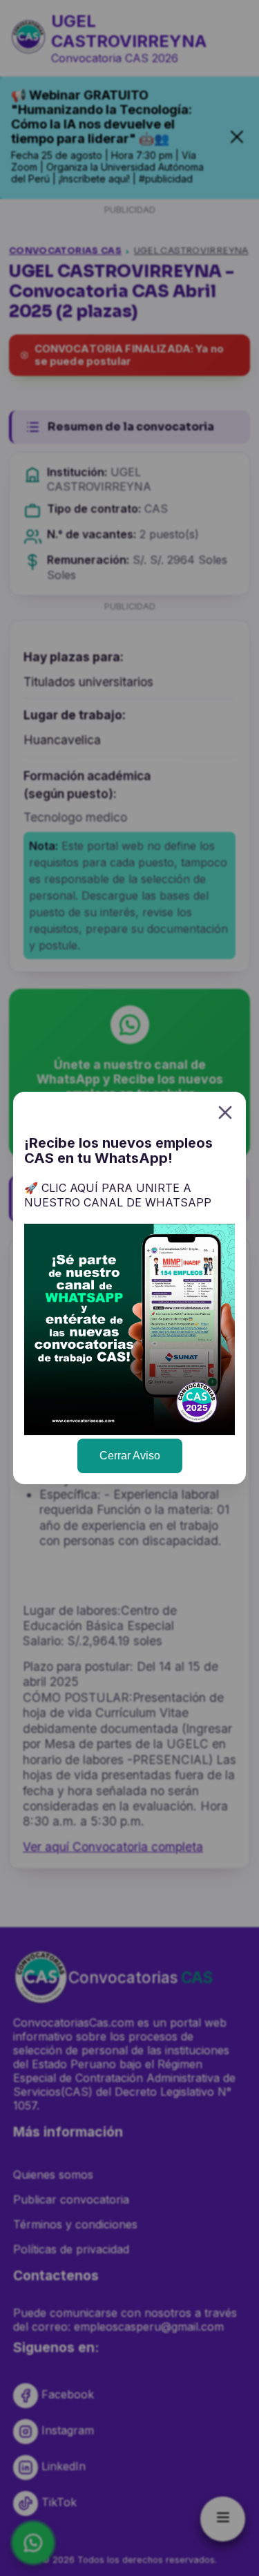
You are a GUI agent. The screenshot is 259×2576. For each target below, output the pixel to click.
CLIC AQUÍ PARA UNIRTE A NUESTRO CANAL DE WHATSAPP (118, 1195)
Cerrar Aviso (130, 1456)
